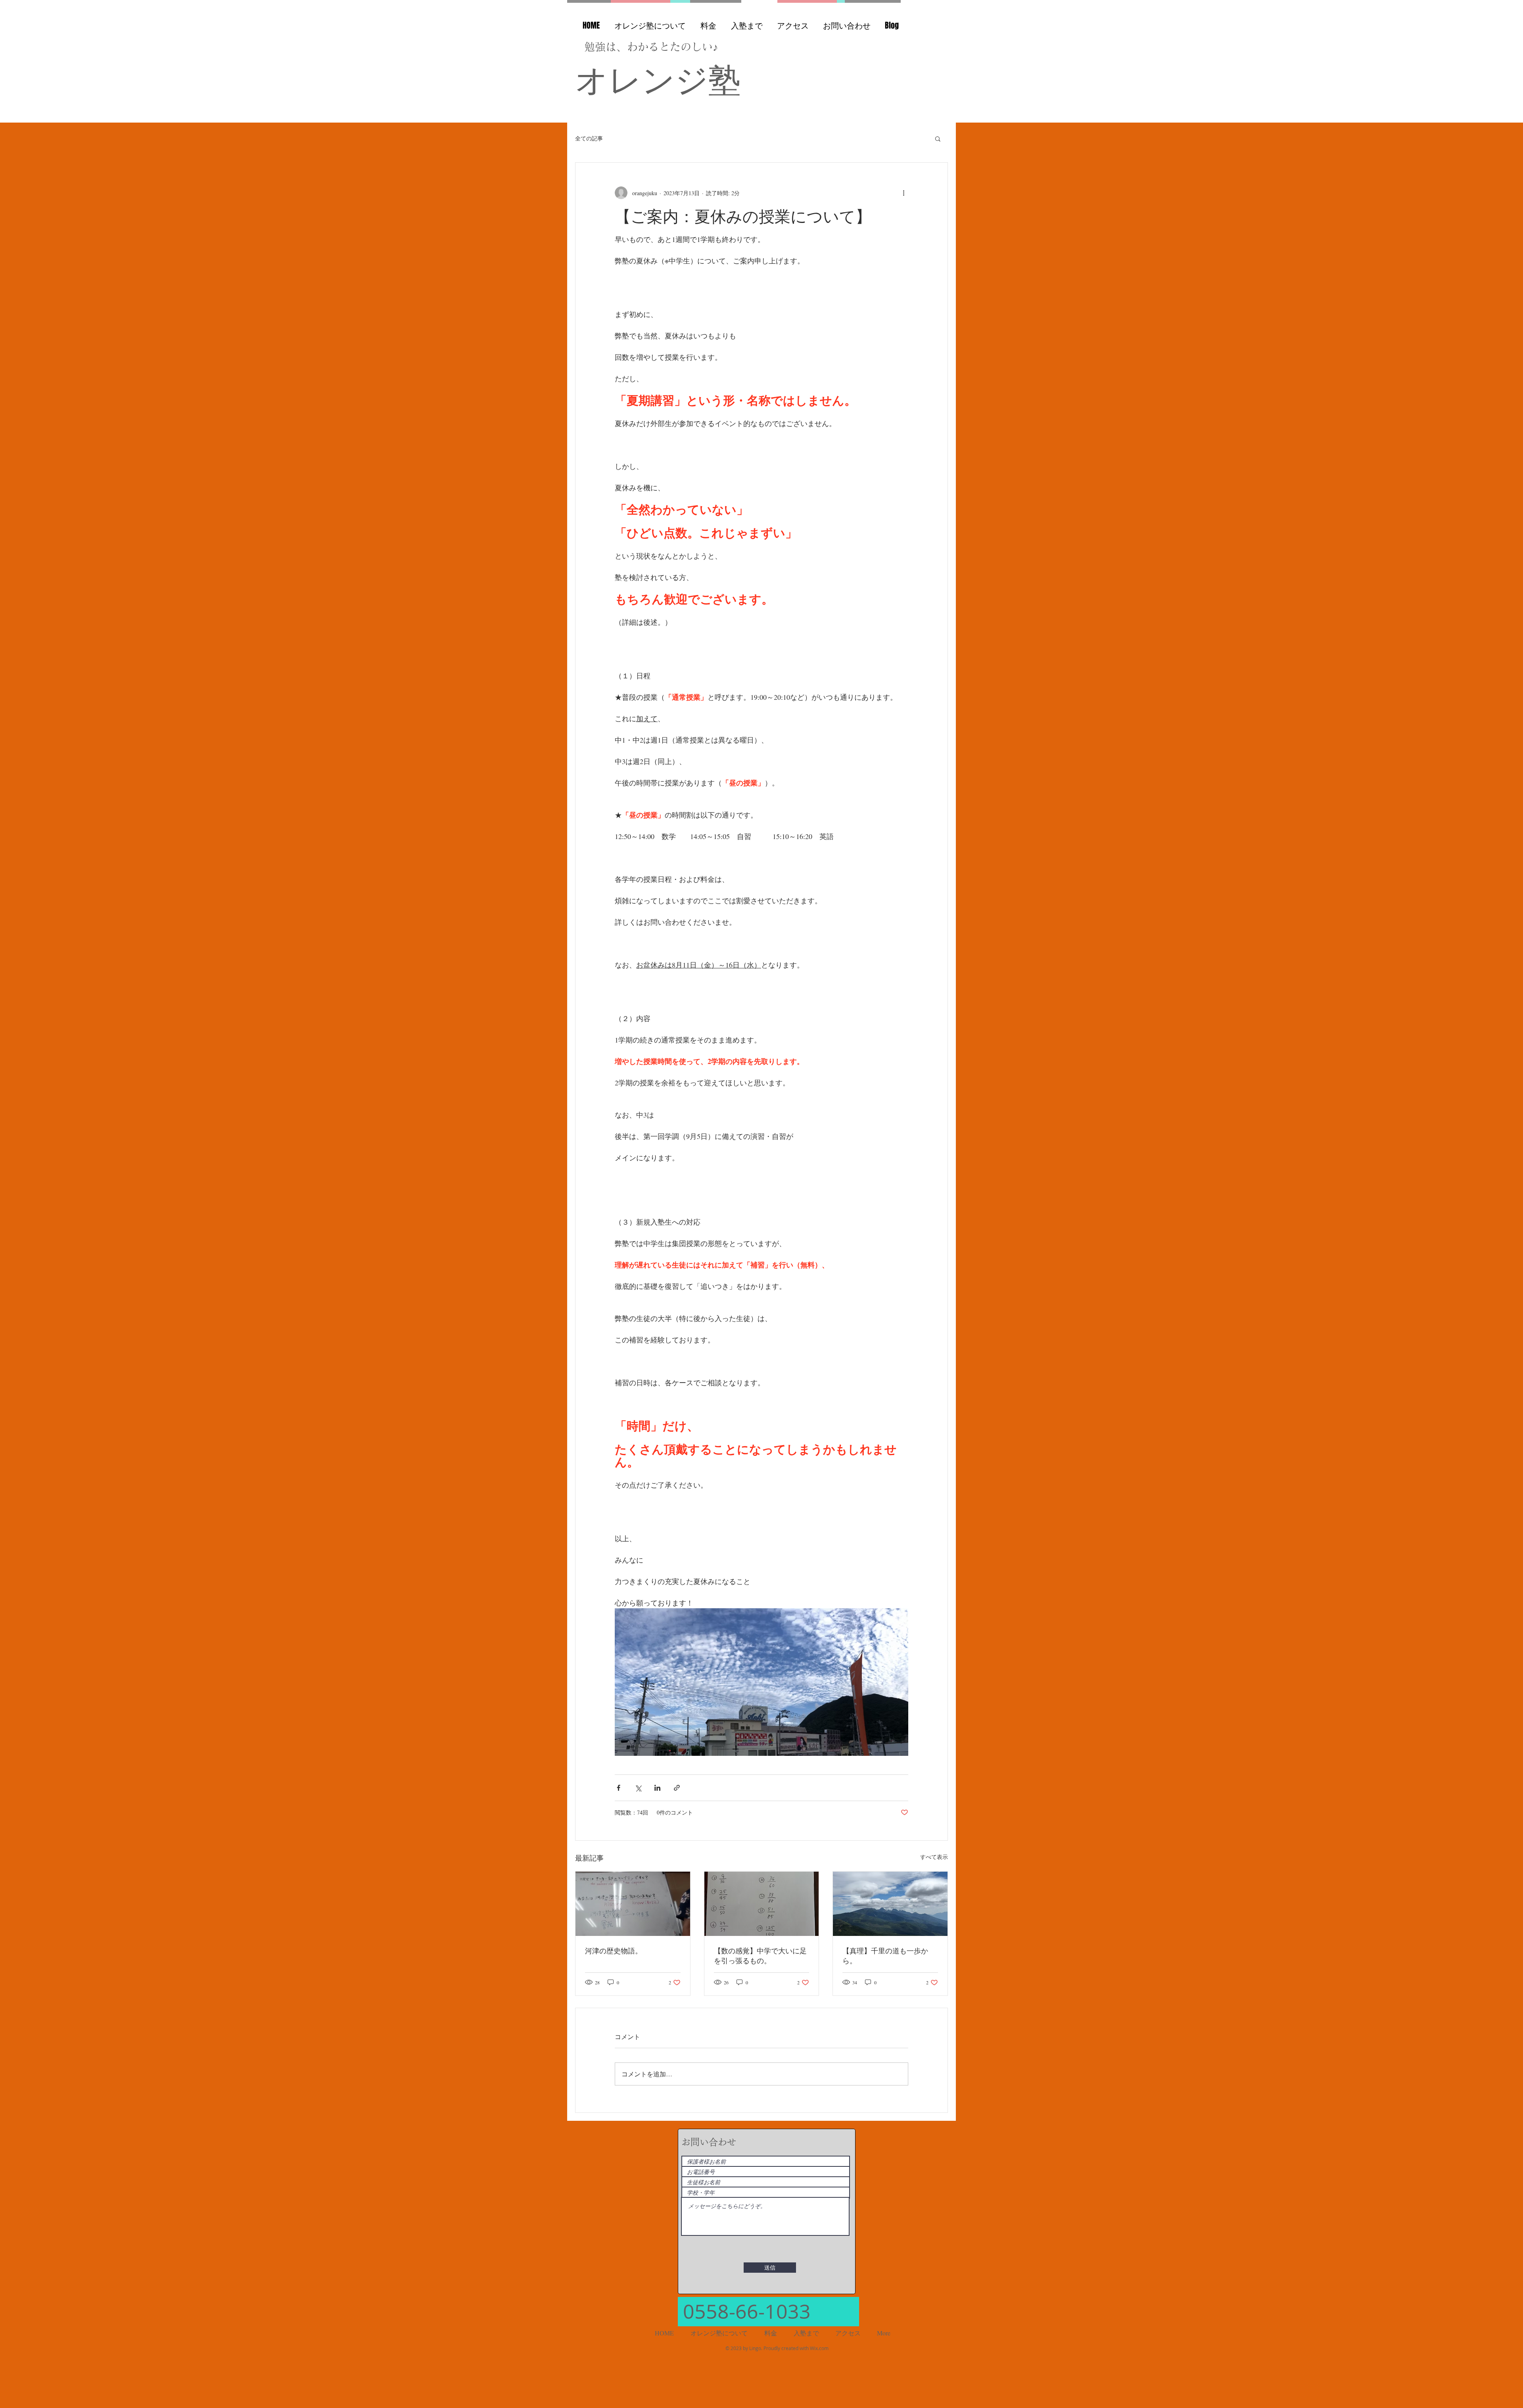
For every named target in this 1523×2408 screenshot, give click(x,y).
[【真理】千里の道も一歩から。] (890, 1904)
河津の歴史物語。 (614, 1951)
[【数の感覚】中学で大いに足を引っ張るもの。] (762, 1904)
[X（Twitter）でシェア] (638, 1788)
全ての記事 (589, 138)
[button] (938, 138)
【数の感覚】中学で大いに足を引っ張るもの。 (760, 1956)
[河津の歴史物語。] (633, 1904)
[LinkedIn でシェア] (657, 1788)
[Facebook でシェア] (619, 1788)
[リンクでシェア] (677, 1788)
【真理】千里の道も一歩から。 (885, 1956)
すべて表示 (934, 1857)
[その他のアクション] (903, 193)
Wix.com (819, 2348)
